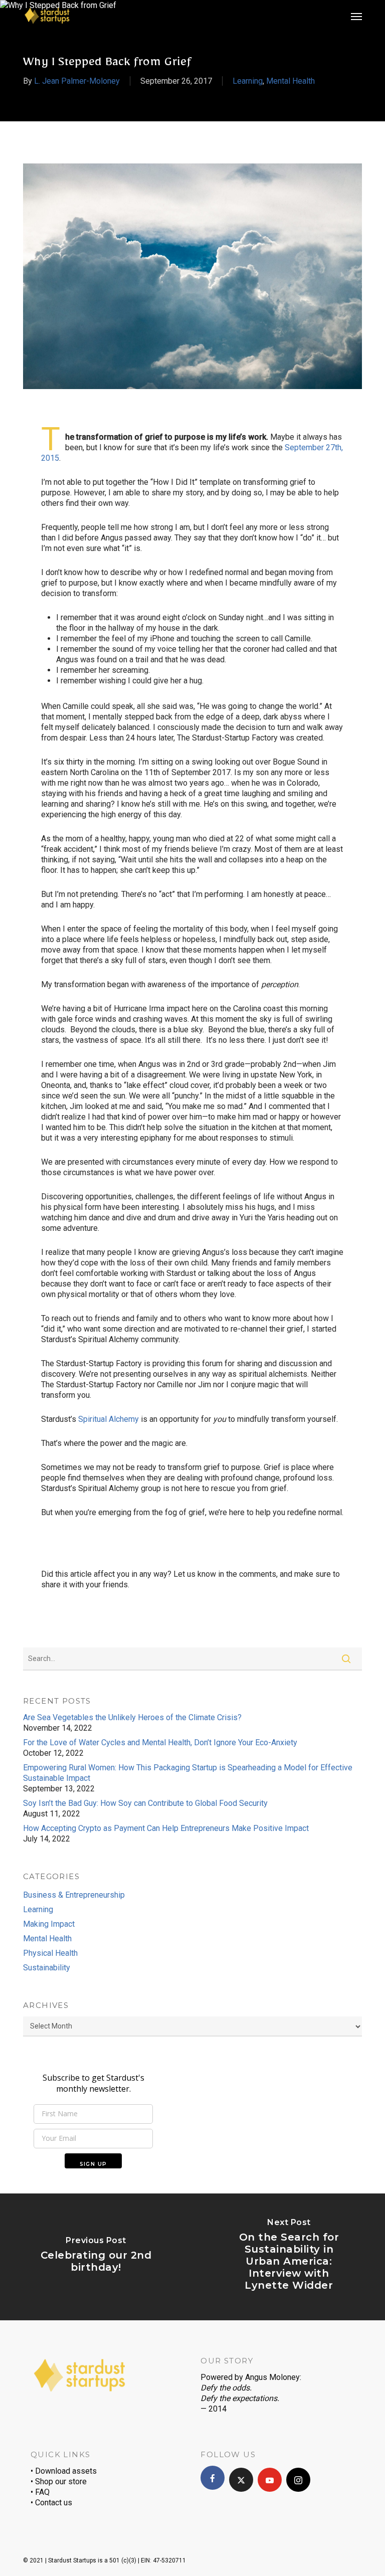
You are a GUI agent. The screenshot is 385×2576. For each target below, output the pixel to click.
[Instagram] (298, 2480)
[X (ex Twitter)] (241, 2480)
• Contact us (51, 2503)
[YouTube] (270, 2480)
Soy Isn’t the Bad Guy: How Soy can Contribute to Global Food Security (145, 1803)
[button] (356, 16)
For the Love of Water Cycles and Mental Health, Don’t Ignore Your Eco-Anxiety (160, 1742)
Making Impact (49, 1924)
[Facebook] (213, 2478)
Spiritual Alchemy (109, 1419)
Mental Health (291, 81)
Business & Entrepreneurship (74, 1895)
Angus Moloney (272, 2377)
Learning (248, 81)
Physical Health (50, 1953)
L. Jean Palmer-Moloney (77, 81)
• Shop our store (59, 2481)
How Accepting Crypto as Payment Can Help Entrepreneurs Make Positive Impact (166, 1828)
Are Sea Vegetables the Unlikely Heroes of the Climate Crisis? (132, 1717)
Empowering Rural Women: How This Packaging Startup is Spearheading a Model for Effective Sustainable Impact (188, 1773)
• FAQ (40, 2492)
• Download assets (64, 2471)
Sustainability (47, 1968)
